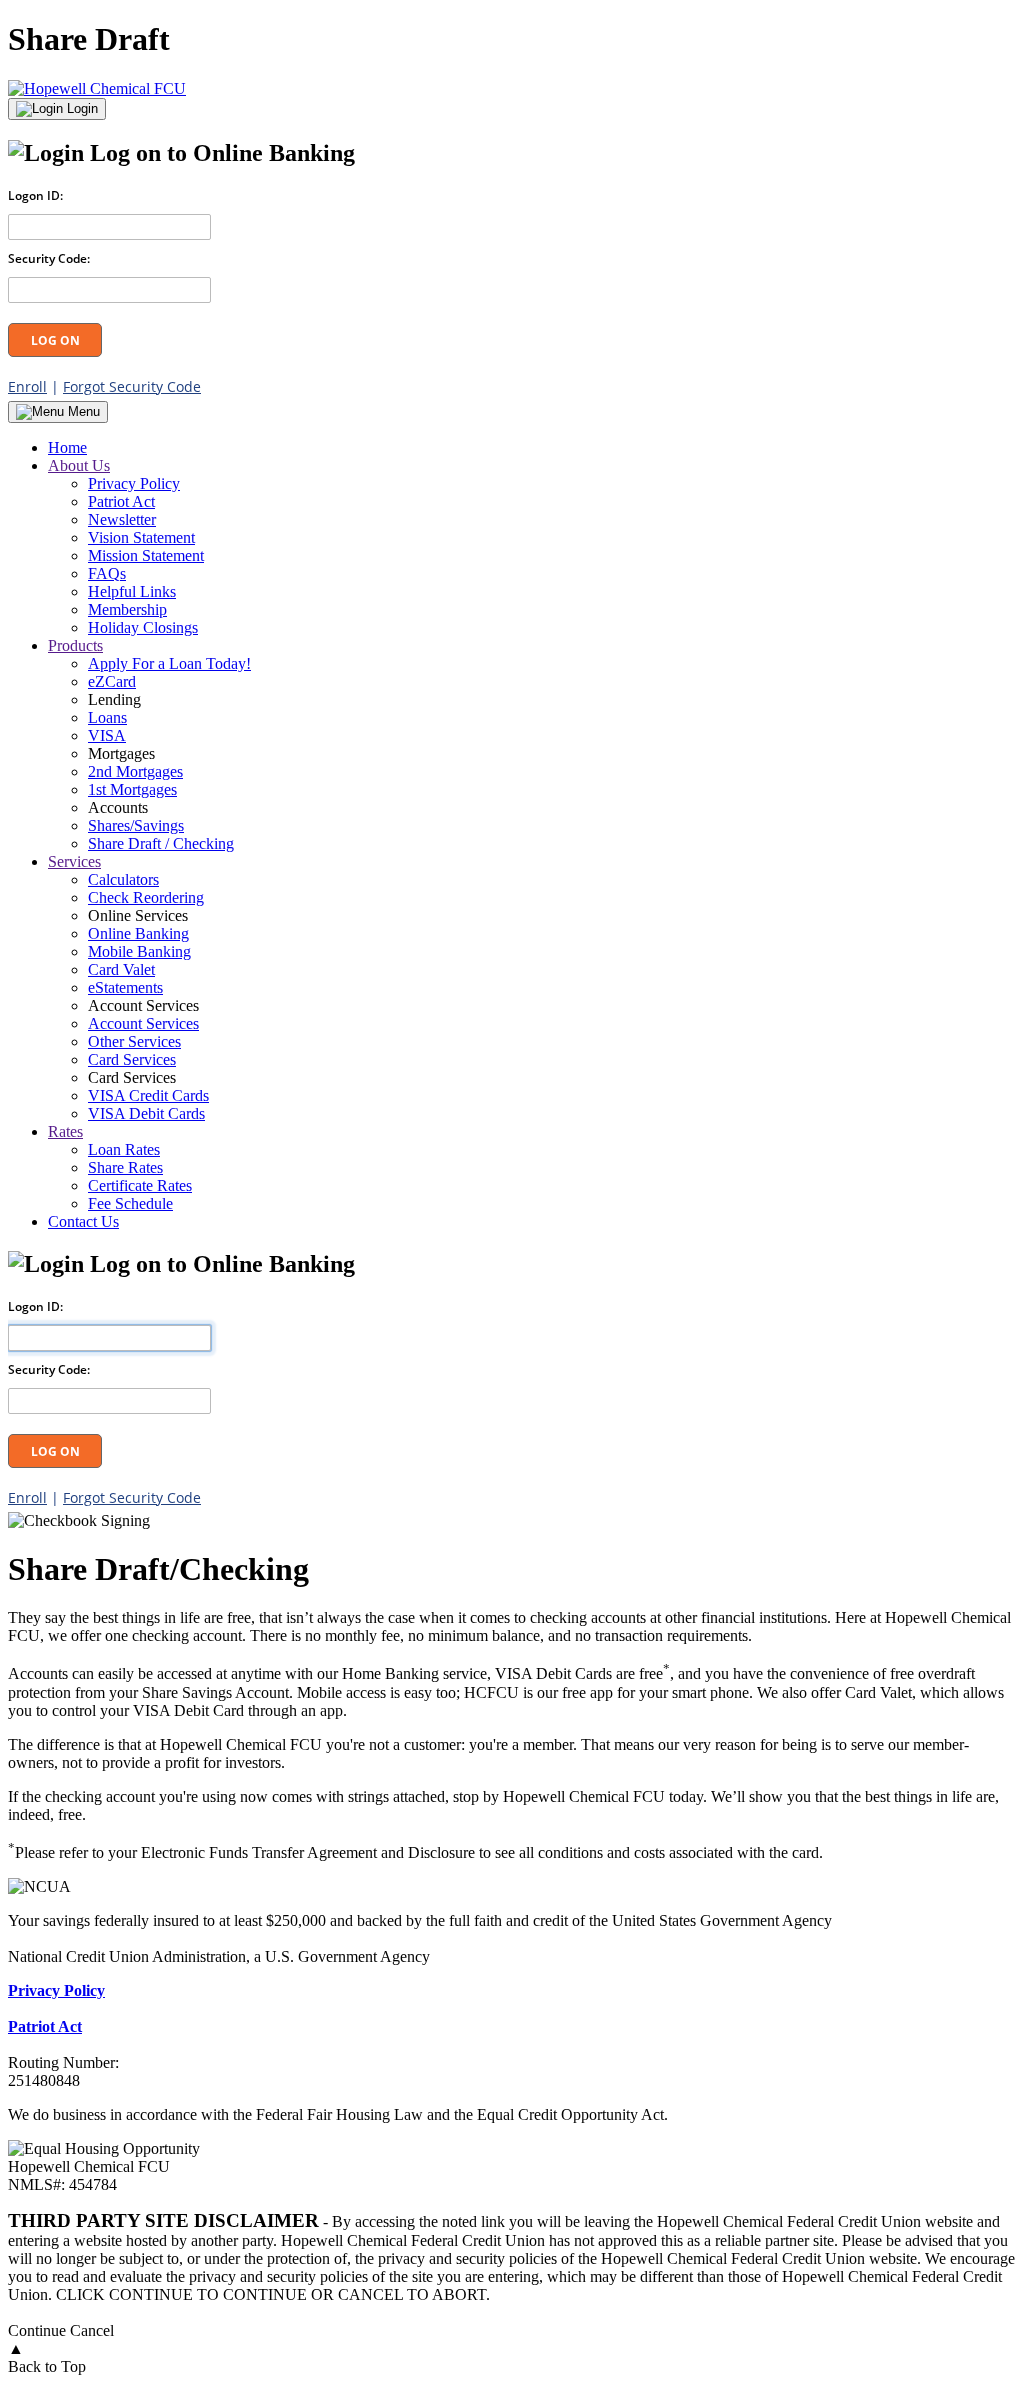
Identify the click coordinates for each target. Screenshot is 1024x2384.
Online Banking (138, 933)
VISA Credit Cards (148, 1095)
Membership (127, 609)
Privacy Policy (134, 483)
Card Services (132, 1059)
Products (75, 645)
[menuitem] (532, 448)
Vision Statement (141, 537)
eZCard (112, 681)
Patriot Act (121, 501)
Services (74, 861)
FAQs (107, 573)
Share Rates (125, 1167)
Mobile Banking (139, 951)
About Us (79, 465)
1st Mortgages (132, 789)
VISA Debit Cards (146, 1113)
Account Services (143, 1023)
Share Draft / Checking (161, 843)
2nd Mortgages (135, 771)
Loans (107, 717)
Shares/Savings (136, 825)
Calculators (123, 879)
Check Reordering (146, 897)
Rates (65, 1131)
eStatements (125, 987)
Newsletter (122, 519)
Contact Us (83, 1221)
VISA (107, 735)
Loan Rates (124, 1149)
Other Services (134, 1041)
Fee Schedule (130, 1203)
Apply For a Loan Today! (169, 663)
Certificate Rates (140, 1185)
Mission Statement (146, 555)
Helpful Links (132, 591)
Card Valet (121, 969)
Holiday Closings (143, 627)
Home (67, 447)
